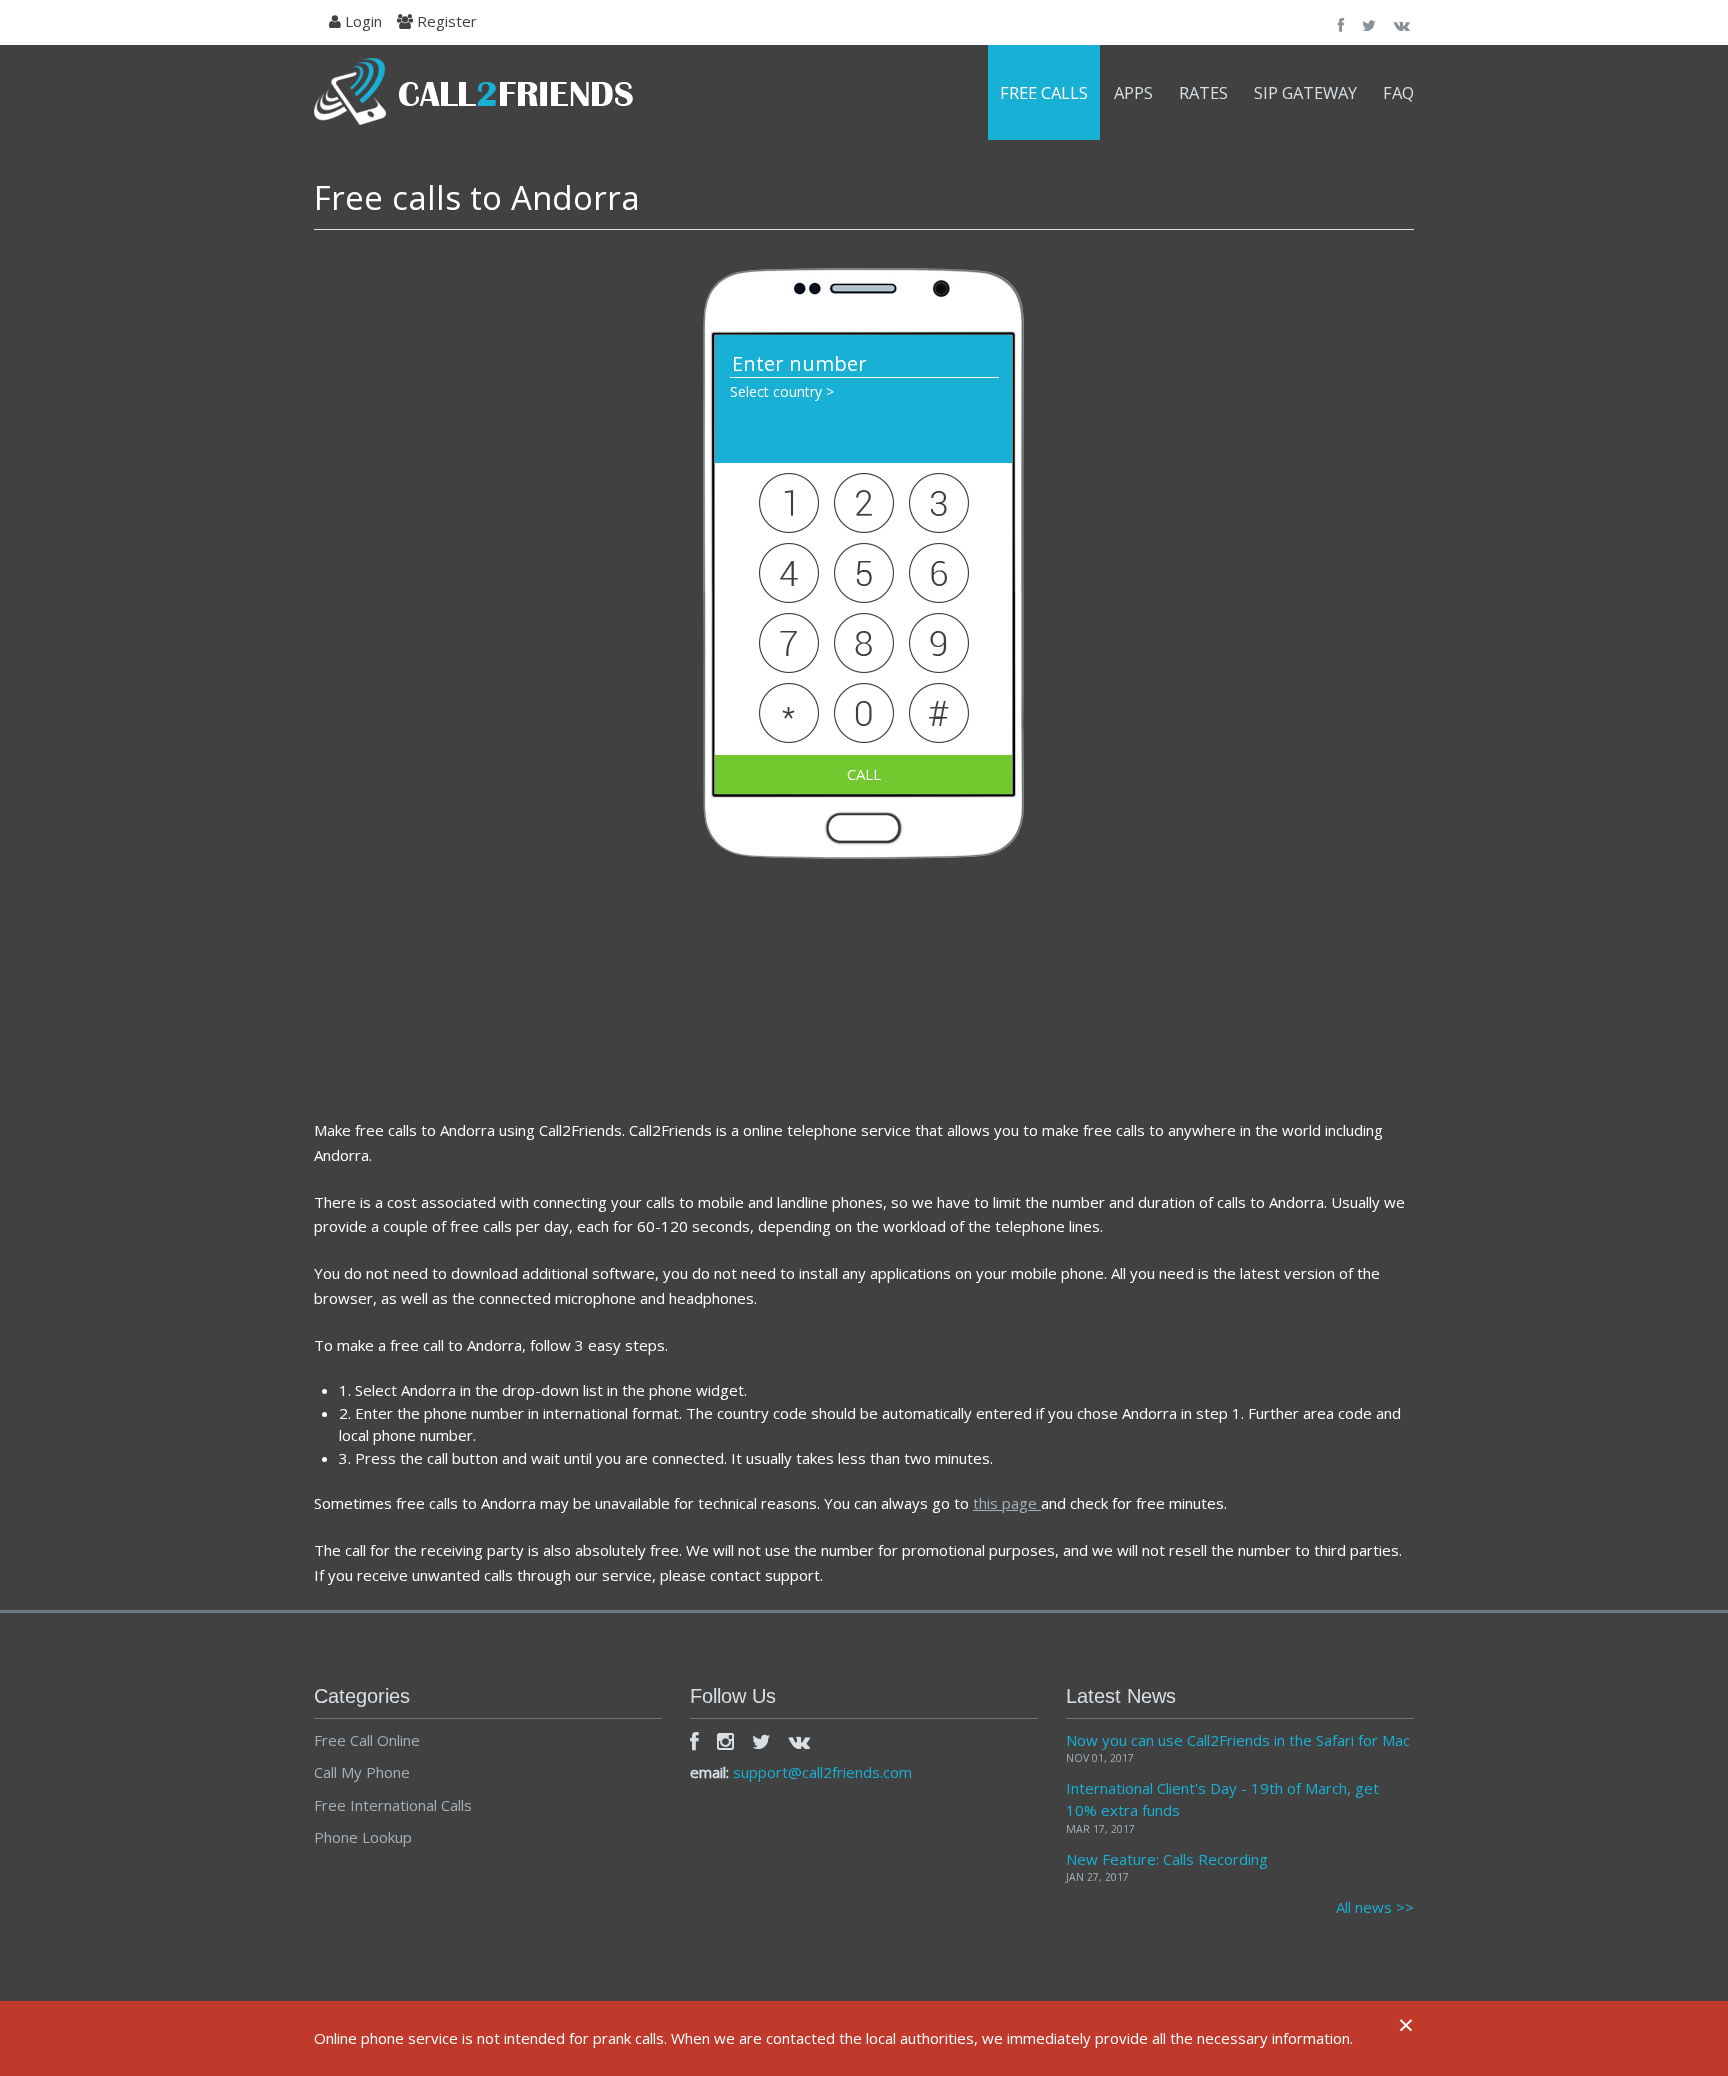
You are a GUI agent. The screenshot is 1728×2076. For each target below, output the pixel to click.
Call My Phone (362, 1772)
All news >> (1375, 1907)
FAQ (1398, 92)
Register (445, 21)
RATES (1203, 92)
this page (1007, 1503)
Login (361, 21)
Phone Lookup (363, 1837)
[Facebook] (694, 1741)
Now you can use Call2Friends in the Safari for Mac (1238, 1740)
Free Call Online (367, 1740)
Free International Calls (393, 1805)
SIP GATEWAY (1305, 92)
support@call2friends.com (822, 1772)
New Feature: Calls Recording (1167, 1859)
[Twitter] (761, 1741)
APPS (1133, 92)
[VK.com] (799, 1741)
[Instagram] (725, 1741)
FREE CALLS (1044, 92)
